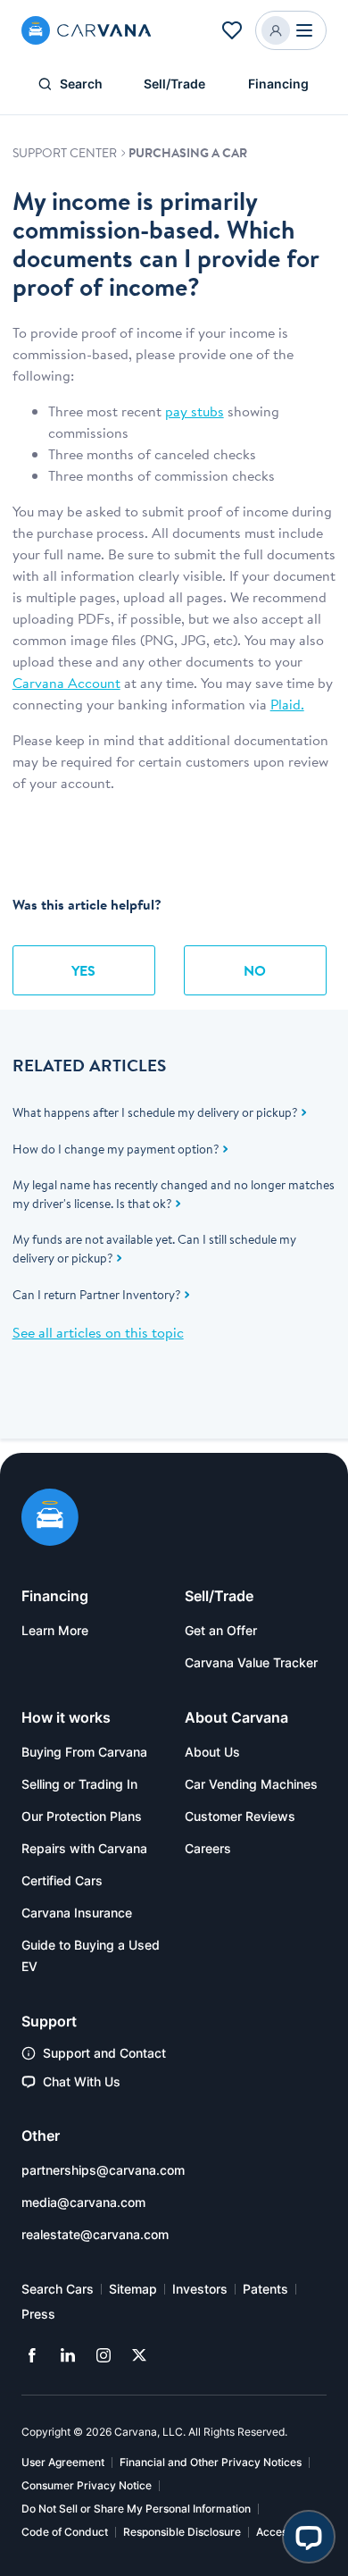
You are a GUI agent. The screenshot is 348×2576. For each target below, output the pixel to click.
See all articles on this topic (98, 1332)
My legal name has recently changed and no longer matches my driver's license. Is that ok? (174, 1194)
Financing (278, 84)
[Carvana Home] (50, 1520)
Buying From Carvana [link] (84, 1752)
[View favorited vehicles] (232, 30)
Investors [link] (200, 2289)
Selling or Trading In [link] (79, 1784)
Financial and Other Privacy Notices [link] (211, 2462)
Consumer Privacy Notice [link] (87, 2485)
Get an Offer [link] (221, 1630)
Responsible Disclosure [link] (182, 2532)
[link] (32, 2355)
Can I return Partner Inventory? (97, 1295)
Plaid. (287, 704)
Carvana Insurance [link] (77, 1913)
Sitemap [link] (133, 2289)
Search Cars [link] (58, 2289)
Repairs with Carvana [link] (84, 1848)
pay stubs (195, 411)
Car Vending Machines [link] (251, 1784)
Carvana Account (66, 683)
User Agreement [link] (63, 2462)
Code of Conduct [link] (65, 2532)
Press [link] (38, 2314)
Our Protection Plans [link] (82, 1816)
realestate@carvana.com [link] (95, 2234)
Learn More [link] (55, 1630)
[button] (291, 30)
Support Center (66, 153)
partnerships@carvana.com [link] (103, 2170)
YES (83, 970)
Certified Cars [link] (62, 1880)
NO (255, 970)
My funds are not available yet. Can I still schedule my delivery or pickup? (154, 1249)
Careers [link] (208, 1848)
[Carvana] (87, 30)
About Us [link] (212, 1752)
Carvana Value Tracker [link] (251, 1662)
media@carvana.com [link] (83, 2202)
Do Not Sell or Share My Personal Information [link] (136, 2509)
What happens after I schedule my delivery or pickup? (155, 1112)
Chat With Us (82, 2081)
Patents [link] (265, 2289)
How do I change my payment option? (116, 1149)
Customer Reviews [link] (240, 1816)
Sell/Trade (174, 84)
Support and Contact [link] (104, 2053)
